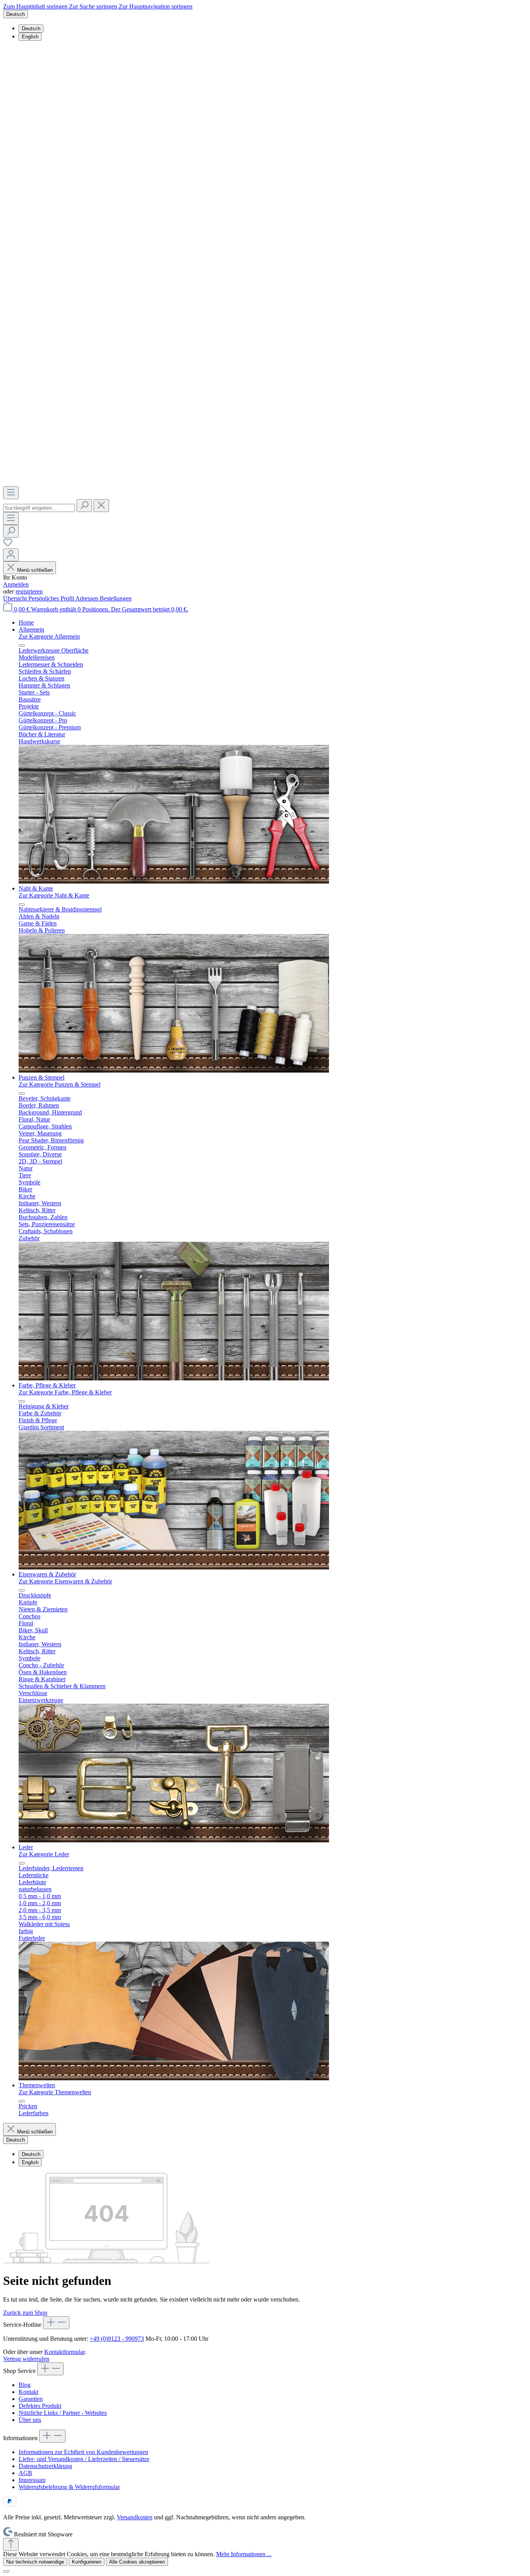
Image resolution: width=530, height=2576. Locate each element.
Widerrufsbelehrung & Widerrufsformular (69, 2487)
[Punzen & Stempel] (174, 1378)
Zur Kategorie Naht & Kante (54, 895)
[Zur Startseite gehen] (265, 483)
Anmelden (16, 584)
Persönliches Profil (52, 598)
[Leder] (174, 2078)
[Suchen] (84, 506)
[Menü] (11, 493)
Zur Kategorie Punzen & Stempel (60, 1084)
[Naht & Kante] (174, 1070)
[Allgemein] (174, 881)
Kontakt (29, 2392)
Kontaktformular (64, 2352)
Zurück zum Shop (25, 2313)
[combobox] (39, 508)
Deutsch (31, 29)
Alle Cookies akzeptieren (137, 2562)
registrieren (29, 591)
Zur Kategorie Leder (44, 1854)
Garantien (31, 2399)
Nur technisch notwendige (35, 2562)
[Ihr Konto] (11, 555)
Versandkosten (135, 2517)
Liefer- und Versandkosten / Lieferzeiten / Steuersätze (84, 2459)
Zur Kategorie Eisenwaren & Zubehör (65, 1581)
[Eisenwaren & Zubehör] (174, 1840)
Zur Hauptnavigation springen (156, 6)
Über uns (30, 2420)
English (30, 37)
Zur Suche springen (94, 6)
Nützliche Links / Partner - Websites (63, 2413)
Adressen (87, 598)
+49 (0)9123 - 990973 (117, 2339)
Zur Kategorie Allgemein (49, 636)
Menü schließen (35, 570)
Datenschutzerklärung (45, 2466)
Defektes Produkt (40, 2406)
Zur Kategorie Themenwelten (55, 2092)
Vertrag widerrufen (26, 2359)
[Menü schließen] (22, 646)
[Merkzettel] (8, 545)
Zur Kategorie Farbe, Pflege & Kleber (65, 1392)
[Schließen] (6, 2571)
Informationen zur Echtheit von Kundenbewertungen (83, 2452)
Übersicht (16, 598)
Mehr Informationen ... (244, 2554)
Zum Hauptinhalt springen (36, 6)
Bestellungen (116, 598)
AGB (25, 2473)
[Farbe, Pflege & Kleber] (174, 1567)
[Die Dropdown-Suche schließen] (101, 506)
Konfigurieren (87, 2562)
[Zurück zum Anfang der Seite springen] (11, 2544)
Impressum (32, 2480)
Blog (25, 2385)
